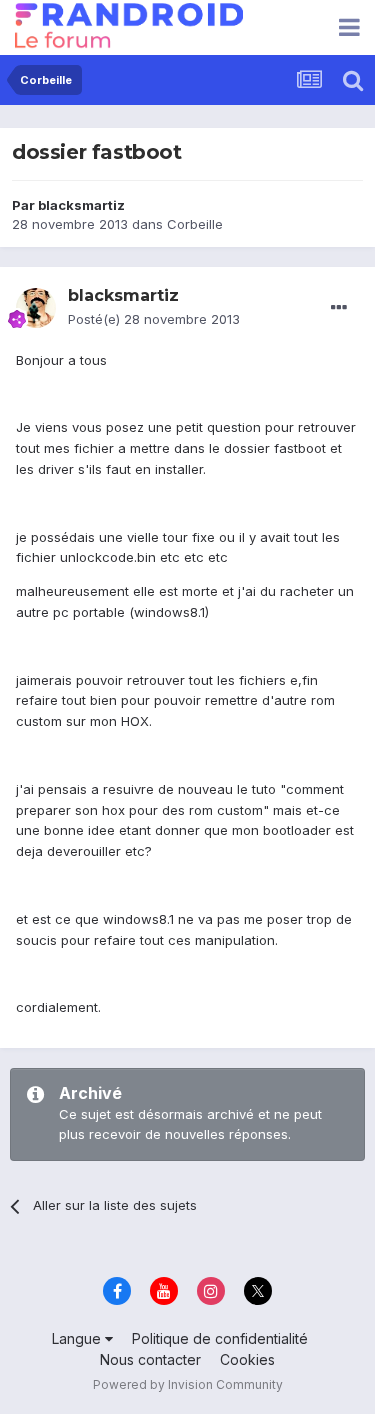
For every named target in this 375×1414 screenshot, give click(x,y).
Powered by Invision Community (188, 1384)
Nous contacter (150, 1359)
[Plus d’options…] (339, 308)
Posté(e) (154, 319)
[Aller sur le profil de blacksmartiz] (36, 308)
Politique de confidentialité (220, 1338)
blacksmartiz (81, 205)
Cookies (247, 1359)
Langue (78, 1338)
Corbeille (195, 224)
